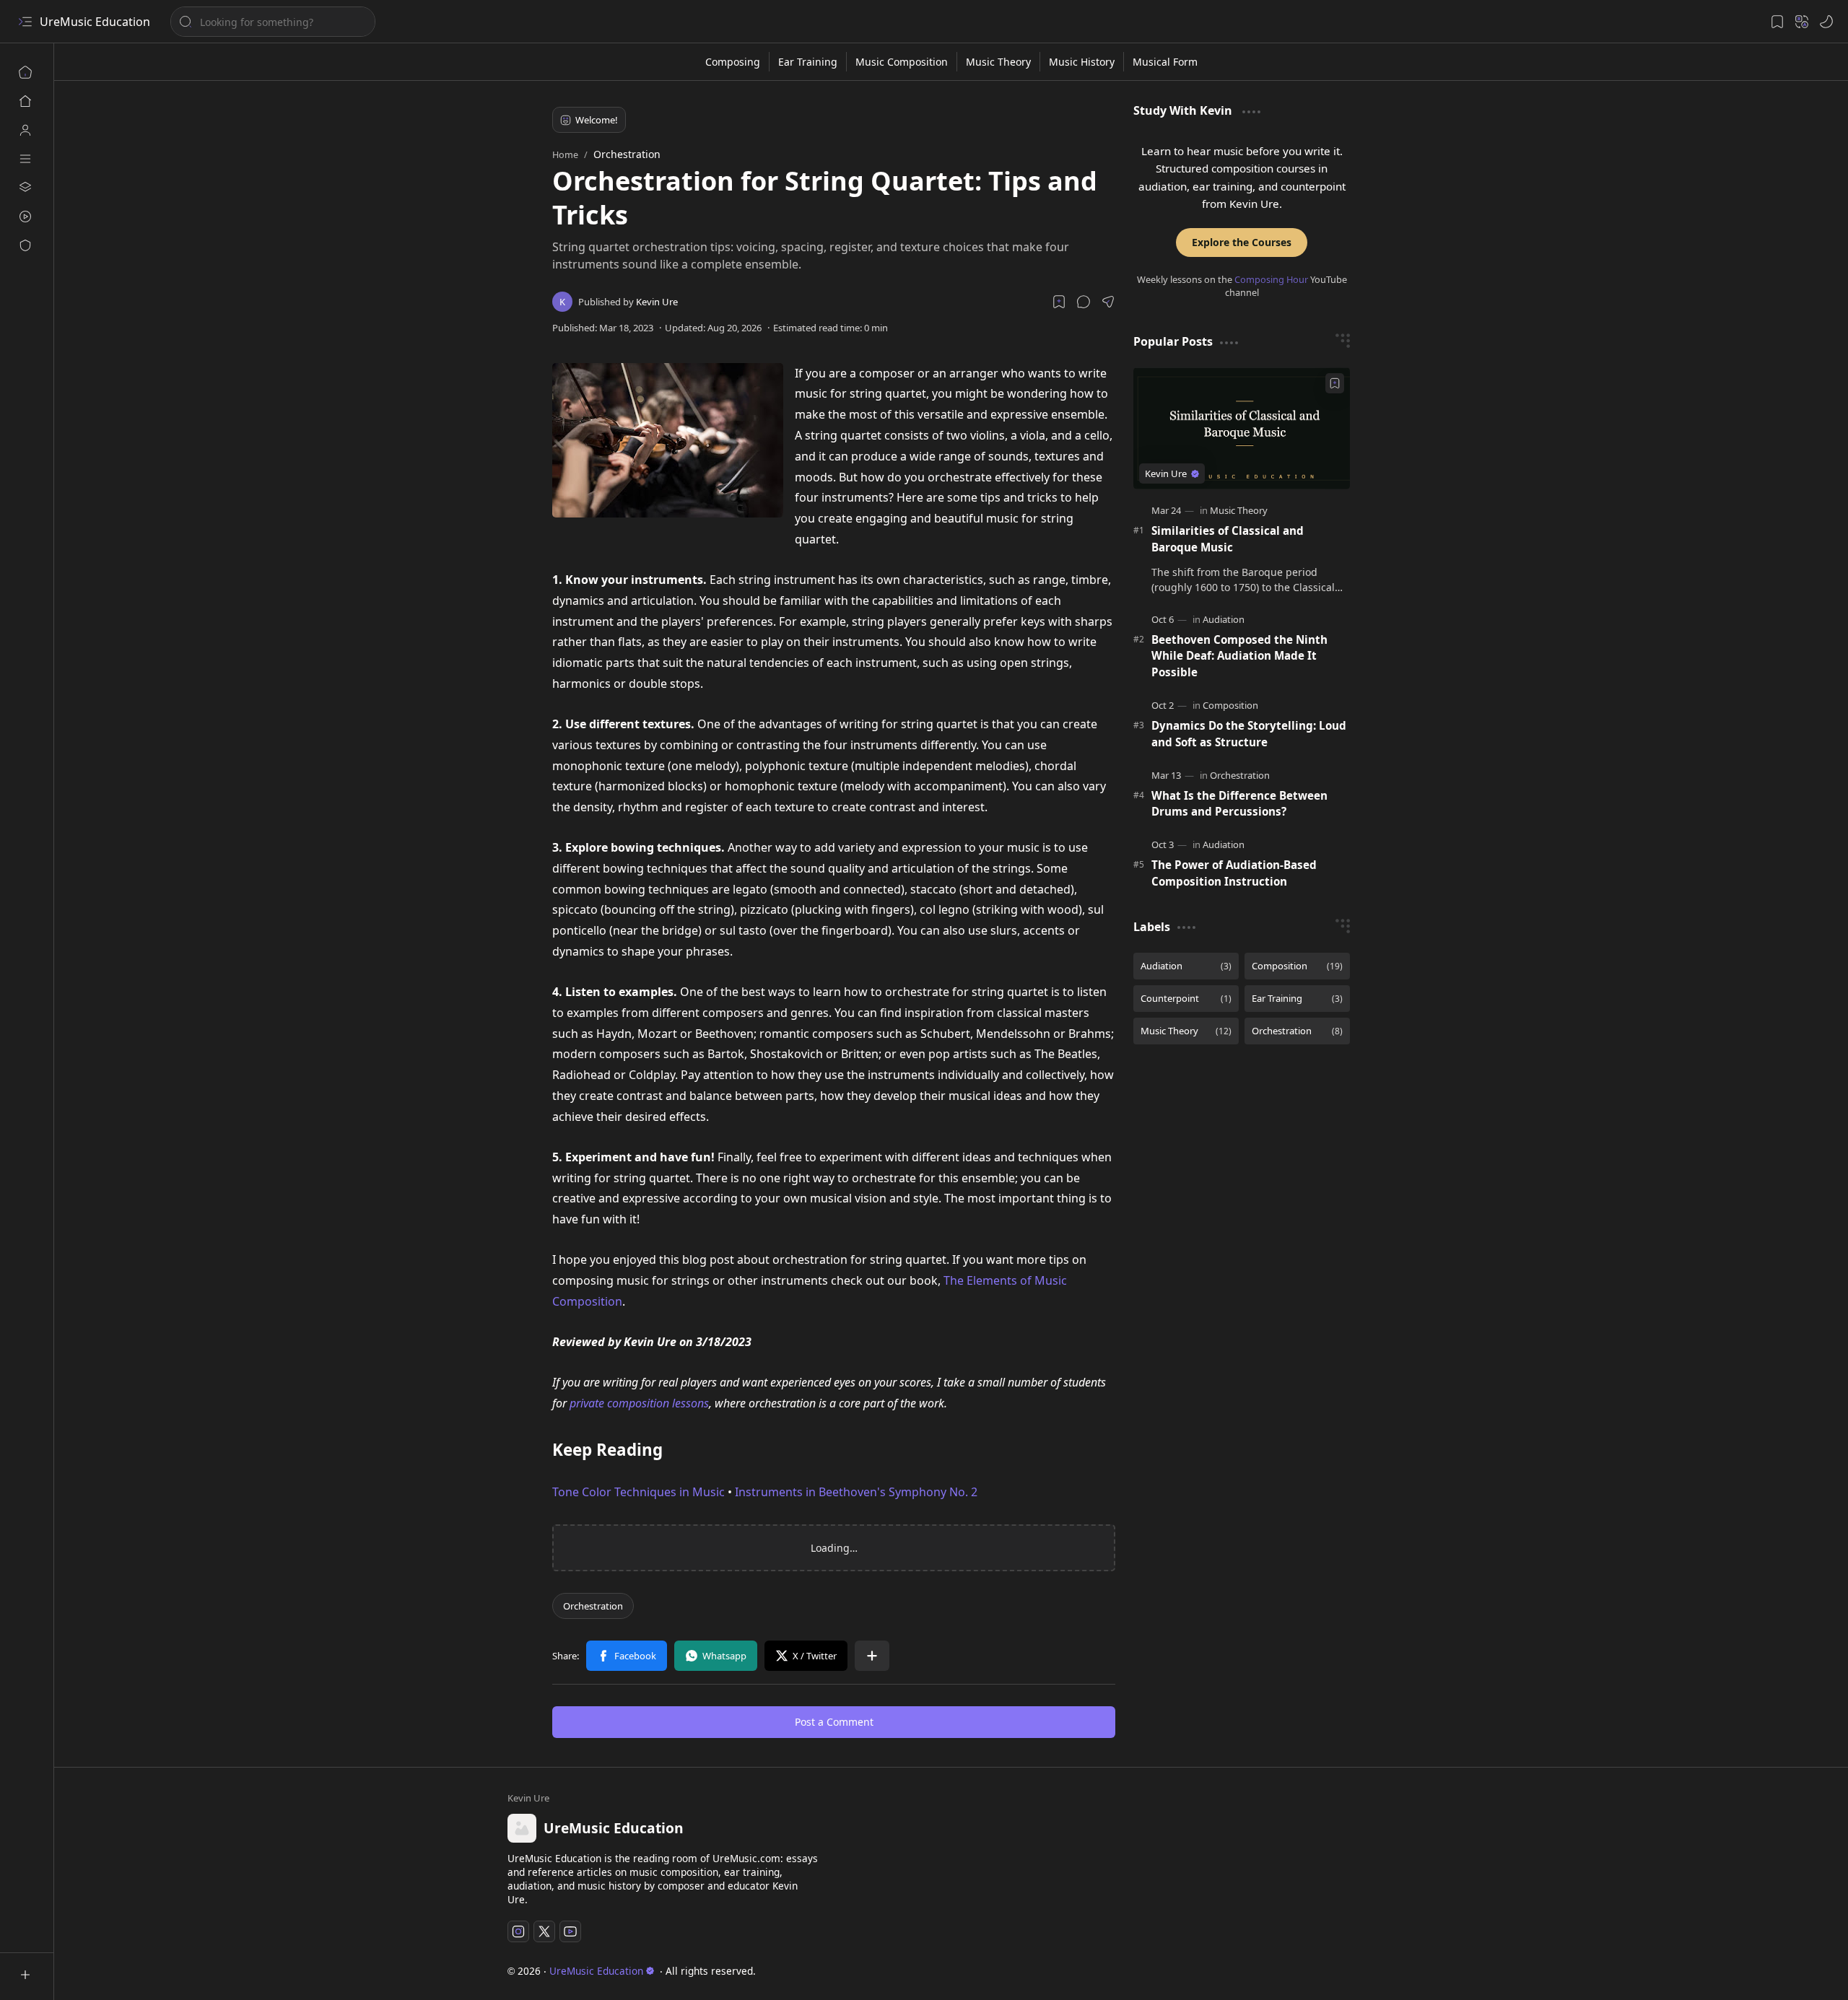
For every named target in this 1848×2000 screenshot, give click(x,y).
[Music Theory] (999, 62)
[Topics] (25, 159)
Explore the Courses (1242, 242)
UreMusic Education (95, 22)
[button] (1084, 302)
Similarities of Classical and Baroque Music (1228, 539)
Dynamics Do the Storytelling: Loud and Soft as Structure (1249, 734)
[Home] (25, 72)
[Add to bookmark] (1335, 383)
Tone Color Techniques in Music (638, 1492)
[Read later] (1059, 302)
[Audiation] (1224, 619)
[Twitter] (544, 1931)
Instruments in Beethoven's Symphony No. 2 (856, 1492)
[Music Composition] (902, 62)
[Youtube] (570, 1931)
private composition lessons (639, 1403)
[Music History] (1082, 62)
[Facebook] (627, 1656)
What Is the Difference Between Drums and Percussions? (1239, 804)
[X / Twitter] (806, 1656)
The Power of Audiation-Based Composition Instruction (1234, 873)
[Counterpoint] (1186, 999)
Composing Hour (1271, 279)
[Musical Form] (1165, 62)
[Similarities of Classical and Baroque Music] (1242, 428)
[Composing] (733, 62)
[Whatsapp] (716, 1656)
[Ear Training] (808, 62)
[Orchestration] (593, 1606)
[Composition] (1230, 705)
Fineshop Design (1354, 1971)
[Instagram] (518, 1931)
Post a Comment (834, 1722)
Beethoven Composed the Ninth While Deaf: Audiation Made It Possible (1239, 656)
